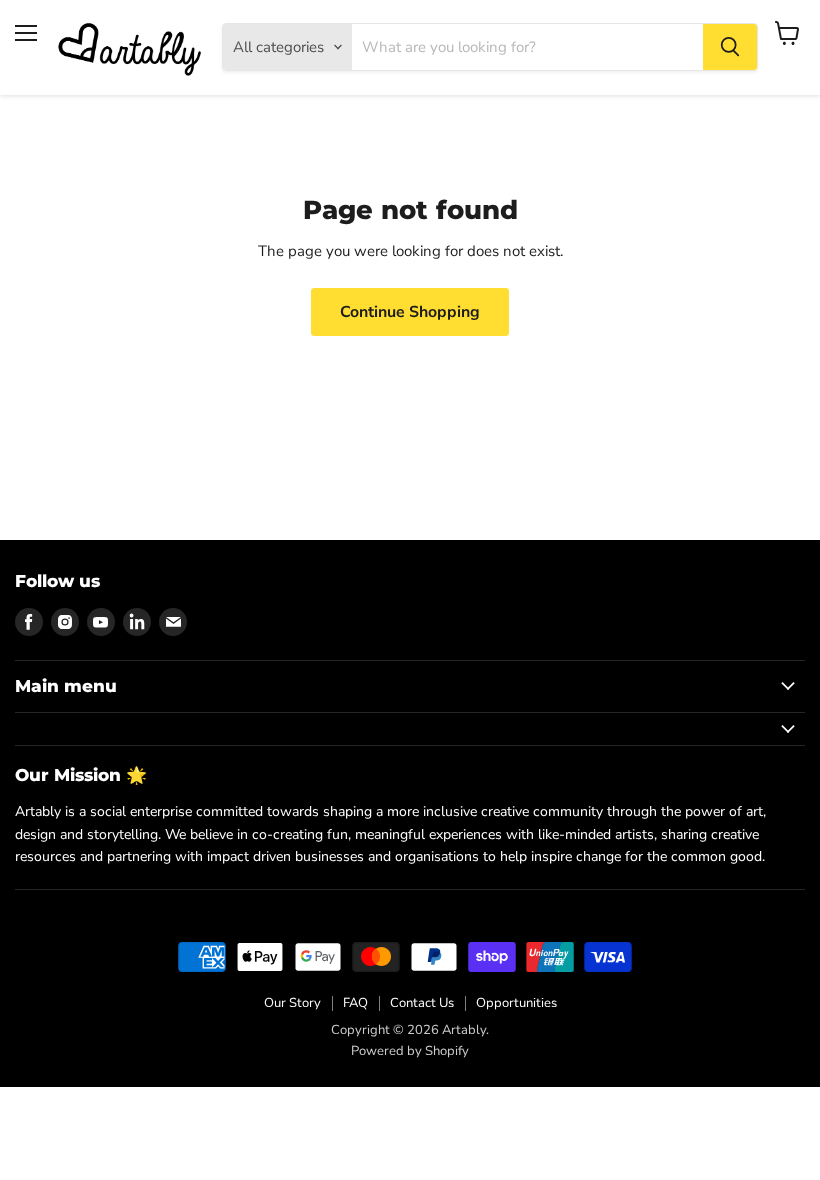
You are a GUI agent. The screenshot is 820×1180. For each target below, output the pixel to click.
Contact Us (422, 1003)
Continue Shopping (410, 312)
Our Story (292, 1003)
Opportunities (516, 1003)
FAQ (355, 1003)
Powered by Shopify (410, 1051)
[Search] (730, 47)
